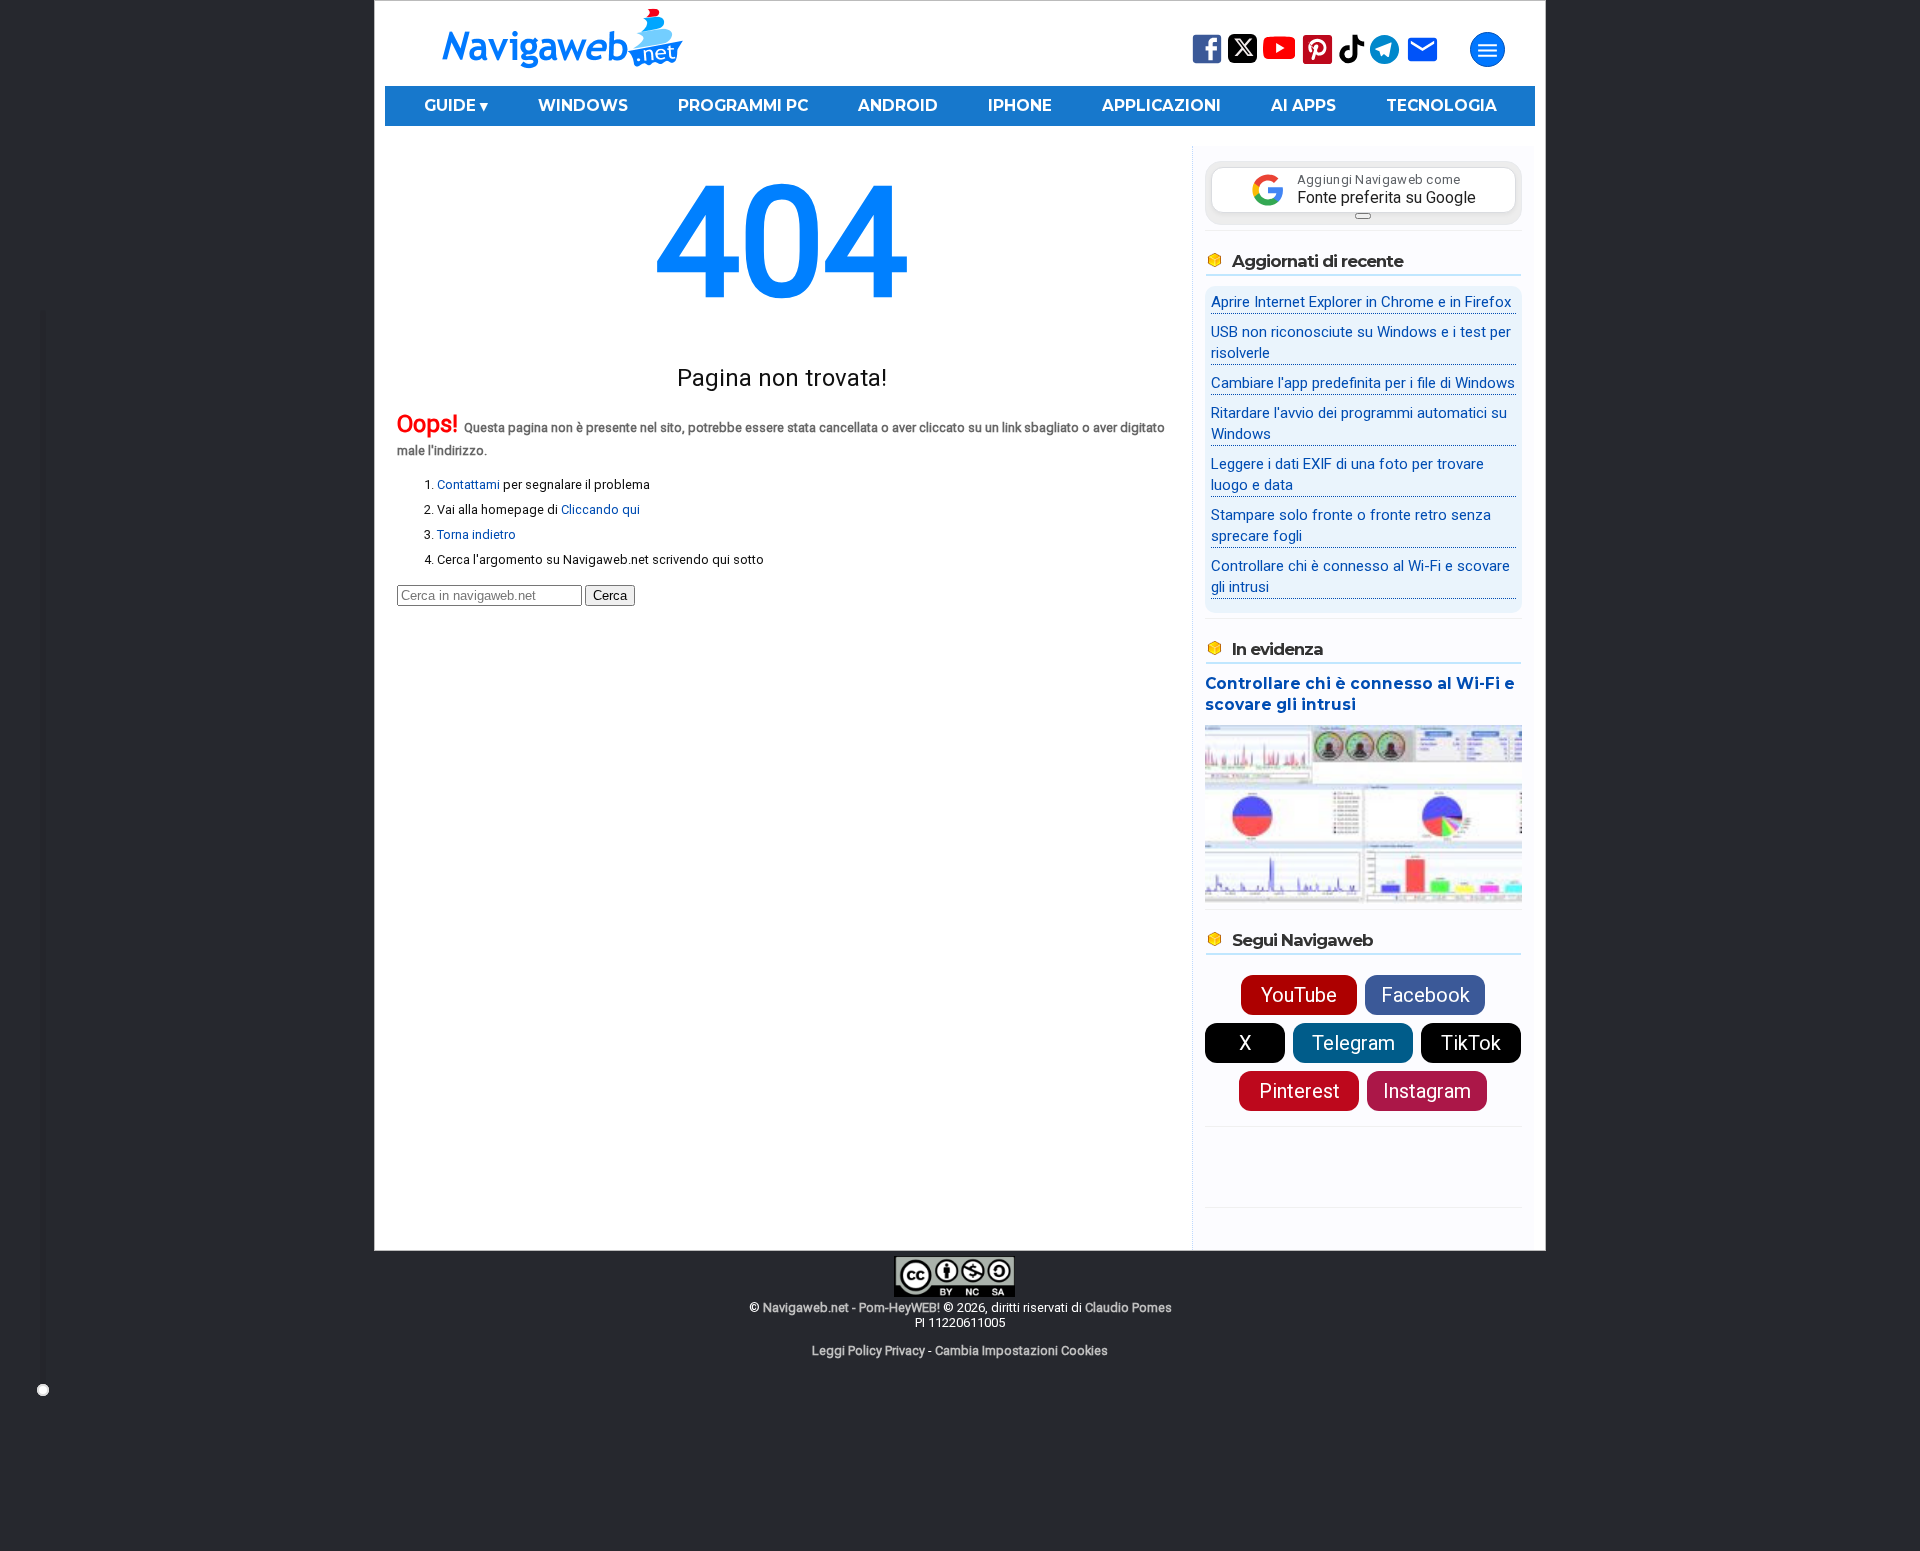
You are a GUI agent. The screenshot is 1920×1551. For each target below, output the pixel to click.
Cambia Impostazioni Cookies (1021, 1350)
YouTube (1299, 995)
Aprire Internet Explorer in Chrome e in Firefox (1361, 302)
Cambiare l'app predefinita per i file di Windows (1363, 383)
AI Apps (1303, 105)
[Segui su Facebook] (1207, 61)
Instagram (1427, 1091)
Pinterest (1299, 1091)
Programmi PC (743, 105)
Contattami (468, 484)
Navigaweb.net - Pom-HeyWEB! (851, 1307)
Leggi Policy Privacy (868, 1350)
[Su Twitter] (1242, 58)
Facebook (1425, 995)
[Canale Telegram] (1384, 62)
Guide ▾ (456, 105)
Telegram (1353, 1043)
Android (898, 105)
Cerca (610, 595)
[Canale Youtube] (1279, 54)
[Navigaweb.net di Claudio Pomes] (561, 77)
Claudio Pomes (1128, 1307)
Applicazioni (1161, 105)
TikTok (1471, 1043)
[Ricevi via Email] (1422, 62)
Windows (583, 105)
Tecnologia (1441, 105)
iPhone (1020, 105)
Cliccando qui (600, 509)
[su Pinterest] (1317, 62)
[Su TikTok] (1352, 61)
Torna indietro (476, 534)
